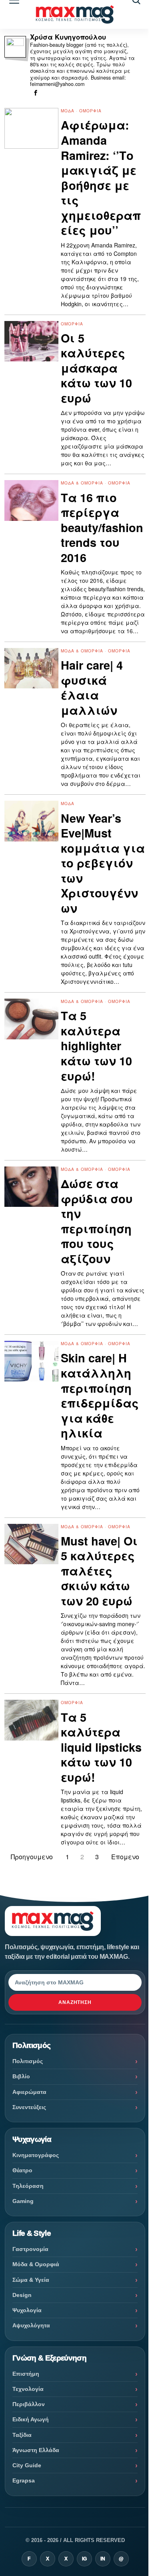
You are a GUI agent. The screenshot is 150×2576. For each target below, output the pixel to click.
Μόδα (68, 111)
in (103, 2559)
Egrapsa (24, 2480)
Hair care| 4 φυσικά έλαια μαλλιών (92, 688)
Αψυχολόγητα (31, 2325)
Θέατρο (22, 2170)
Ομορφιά (90, 111)
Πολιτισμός (28, 2061)
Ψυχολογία (27, 2310)
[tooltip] (36, 93)
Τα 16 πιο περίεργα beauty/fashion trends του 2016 (102, 528)
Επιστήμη (26, 2374)
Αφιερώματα (29, 2092)
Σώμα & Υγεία (31, 2280)
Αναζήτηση (75, 2002)
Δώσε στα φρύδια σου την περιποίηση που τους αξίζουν (97, 1221)
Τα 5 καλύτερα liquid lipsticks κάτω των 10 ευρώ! (101, 1747)
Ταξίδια (22, 2435)
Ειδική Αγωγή (31, 2419)
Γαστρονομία (30, 2249)
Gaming (23, 2201)
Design (22, 2295)
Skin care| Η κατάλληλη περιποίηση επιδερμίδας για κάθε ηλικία (100, 1395)
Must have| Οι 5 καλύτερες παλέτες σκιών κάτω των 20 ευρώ (99, 1571)
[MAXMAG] (75, 15)
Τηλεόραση (28, 2186)
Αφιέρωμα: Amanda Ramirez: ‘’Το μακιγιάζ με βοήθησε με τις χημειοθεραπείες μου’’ (101, 177)
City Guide (27, 2465)
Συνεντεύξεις (29, 2107)
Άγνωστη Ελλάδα (36, 2450)
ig (84, 2559)
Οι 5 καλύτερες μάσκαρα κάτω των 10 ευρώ (96, 368)
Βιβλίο (21, 2076)
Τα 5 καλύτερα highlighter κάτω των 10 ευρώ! (96, 1046)
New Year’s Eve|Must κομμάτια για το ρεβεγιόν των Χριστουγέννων (103, 863)
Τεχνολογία (28, 2389)
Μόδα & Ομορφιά (82, 483)
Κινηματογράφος (36, 2155)
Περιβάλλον (29, 2404)
